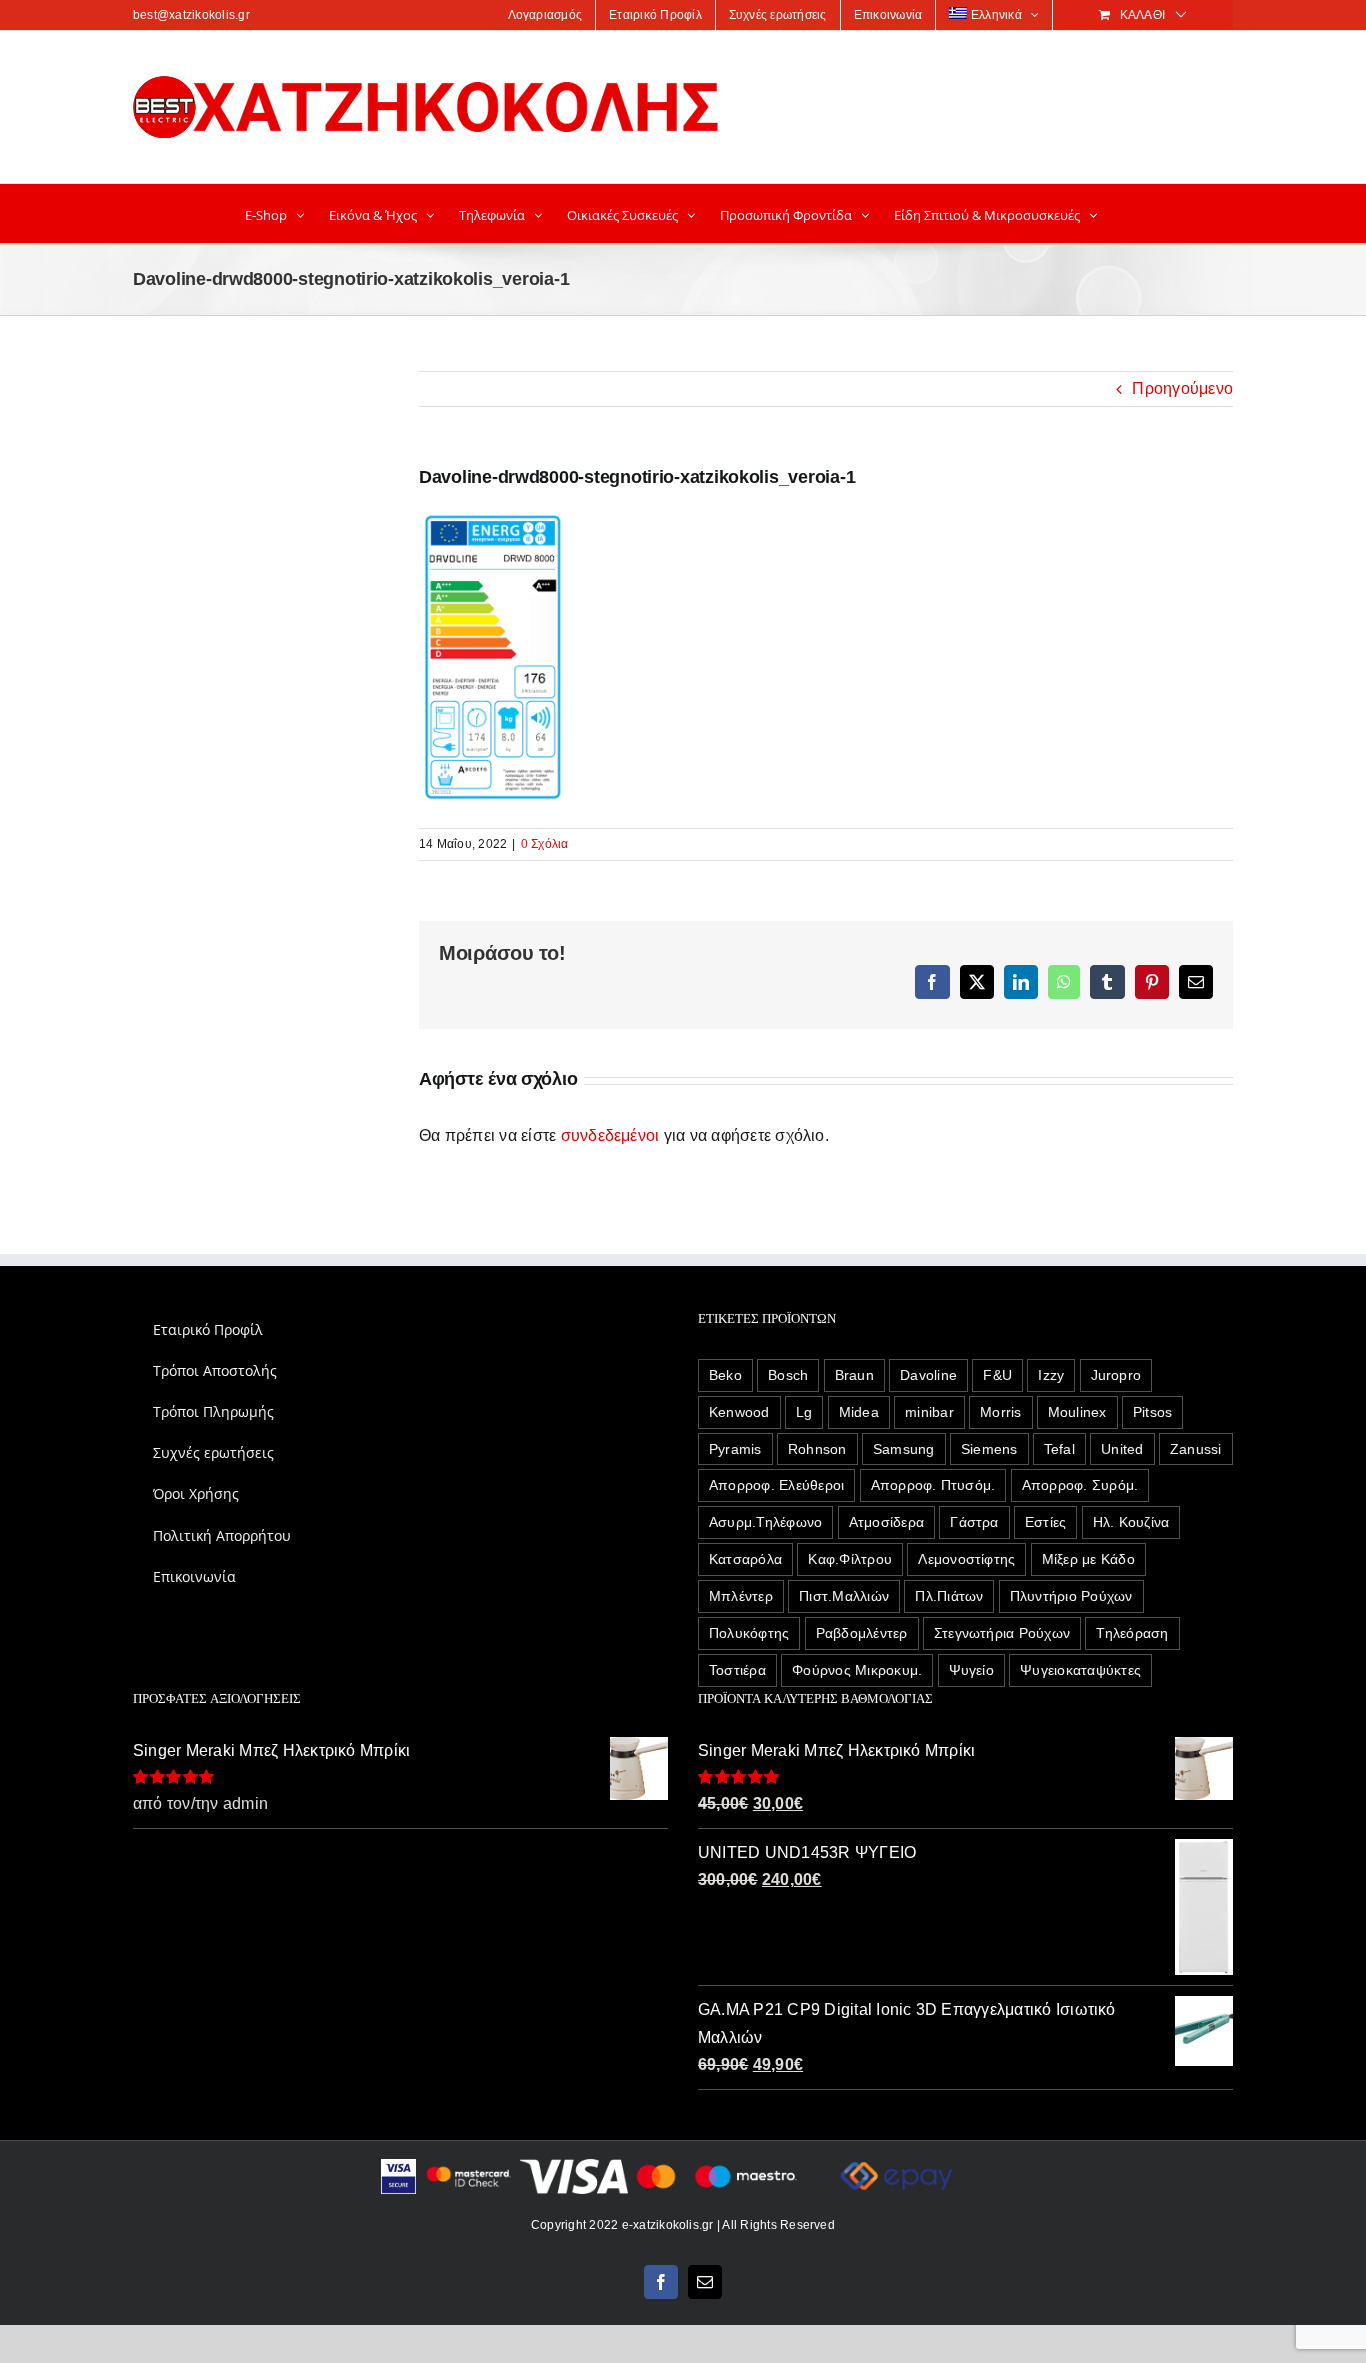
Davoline (928, 1375)
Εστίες (1045, 1522)
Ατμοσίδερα (886, 1522)
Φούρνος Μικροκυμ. (857, 1670)
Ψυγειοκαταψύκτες (1080, 1670)
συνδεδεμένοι (610, 1135)
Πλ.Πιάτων (949, 1596)
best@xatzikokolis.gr (191, 15)
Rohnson (817, 1449)
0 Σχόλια (545, 844)
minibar (929, 1412)
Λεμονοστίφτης (966, 1559)
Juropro (1116, 1375)
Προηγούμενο (1182, 388)
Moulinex (1077, 1412)
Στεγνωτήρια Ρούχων (1002, 1633)
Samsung (904, 1449)
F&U (997, 1375)
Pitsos (1152, 1412)
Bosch (788, 1375)
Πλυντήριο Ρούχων (1071, 1596)
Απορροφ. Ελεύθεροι (776, 1485)
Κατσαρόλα (745, 1559)
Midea (859, 1412)
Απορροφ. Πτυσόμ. (933, 1485)
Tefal (1059, 1449)
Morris (1000, 1412)
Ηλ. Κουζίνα (1131, 1522)
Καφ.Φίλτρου (850, 1559)
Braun (854, 1375)
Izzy (1051, 1375)
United (1122, 1449)
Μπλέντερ (741, 1596)
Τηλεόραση (1132, 1633)
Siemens (989, 1449)
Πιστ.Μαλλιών (844, 1596)
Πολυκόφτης (749, 1633)
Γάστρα (974, 1522)
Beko (725, 1375)
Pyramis (735, 1449)
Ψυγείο (971, 1670)
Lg (804, 1412)
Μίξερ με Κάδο (1088, 1559)
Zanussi (1196, 1449)
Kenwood (739, 1412)
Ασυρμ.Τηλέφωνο (765, 1522)
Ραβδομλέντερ (862, 1633)
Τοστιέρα (737, 1670)
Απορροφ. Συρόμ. (1080, 1485)
